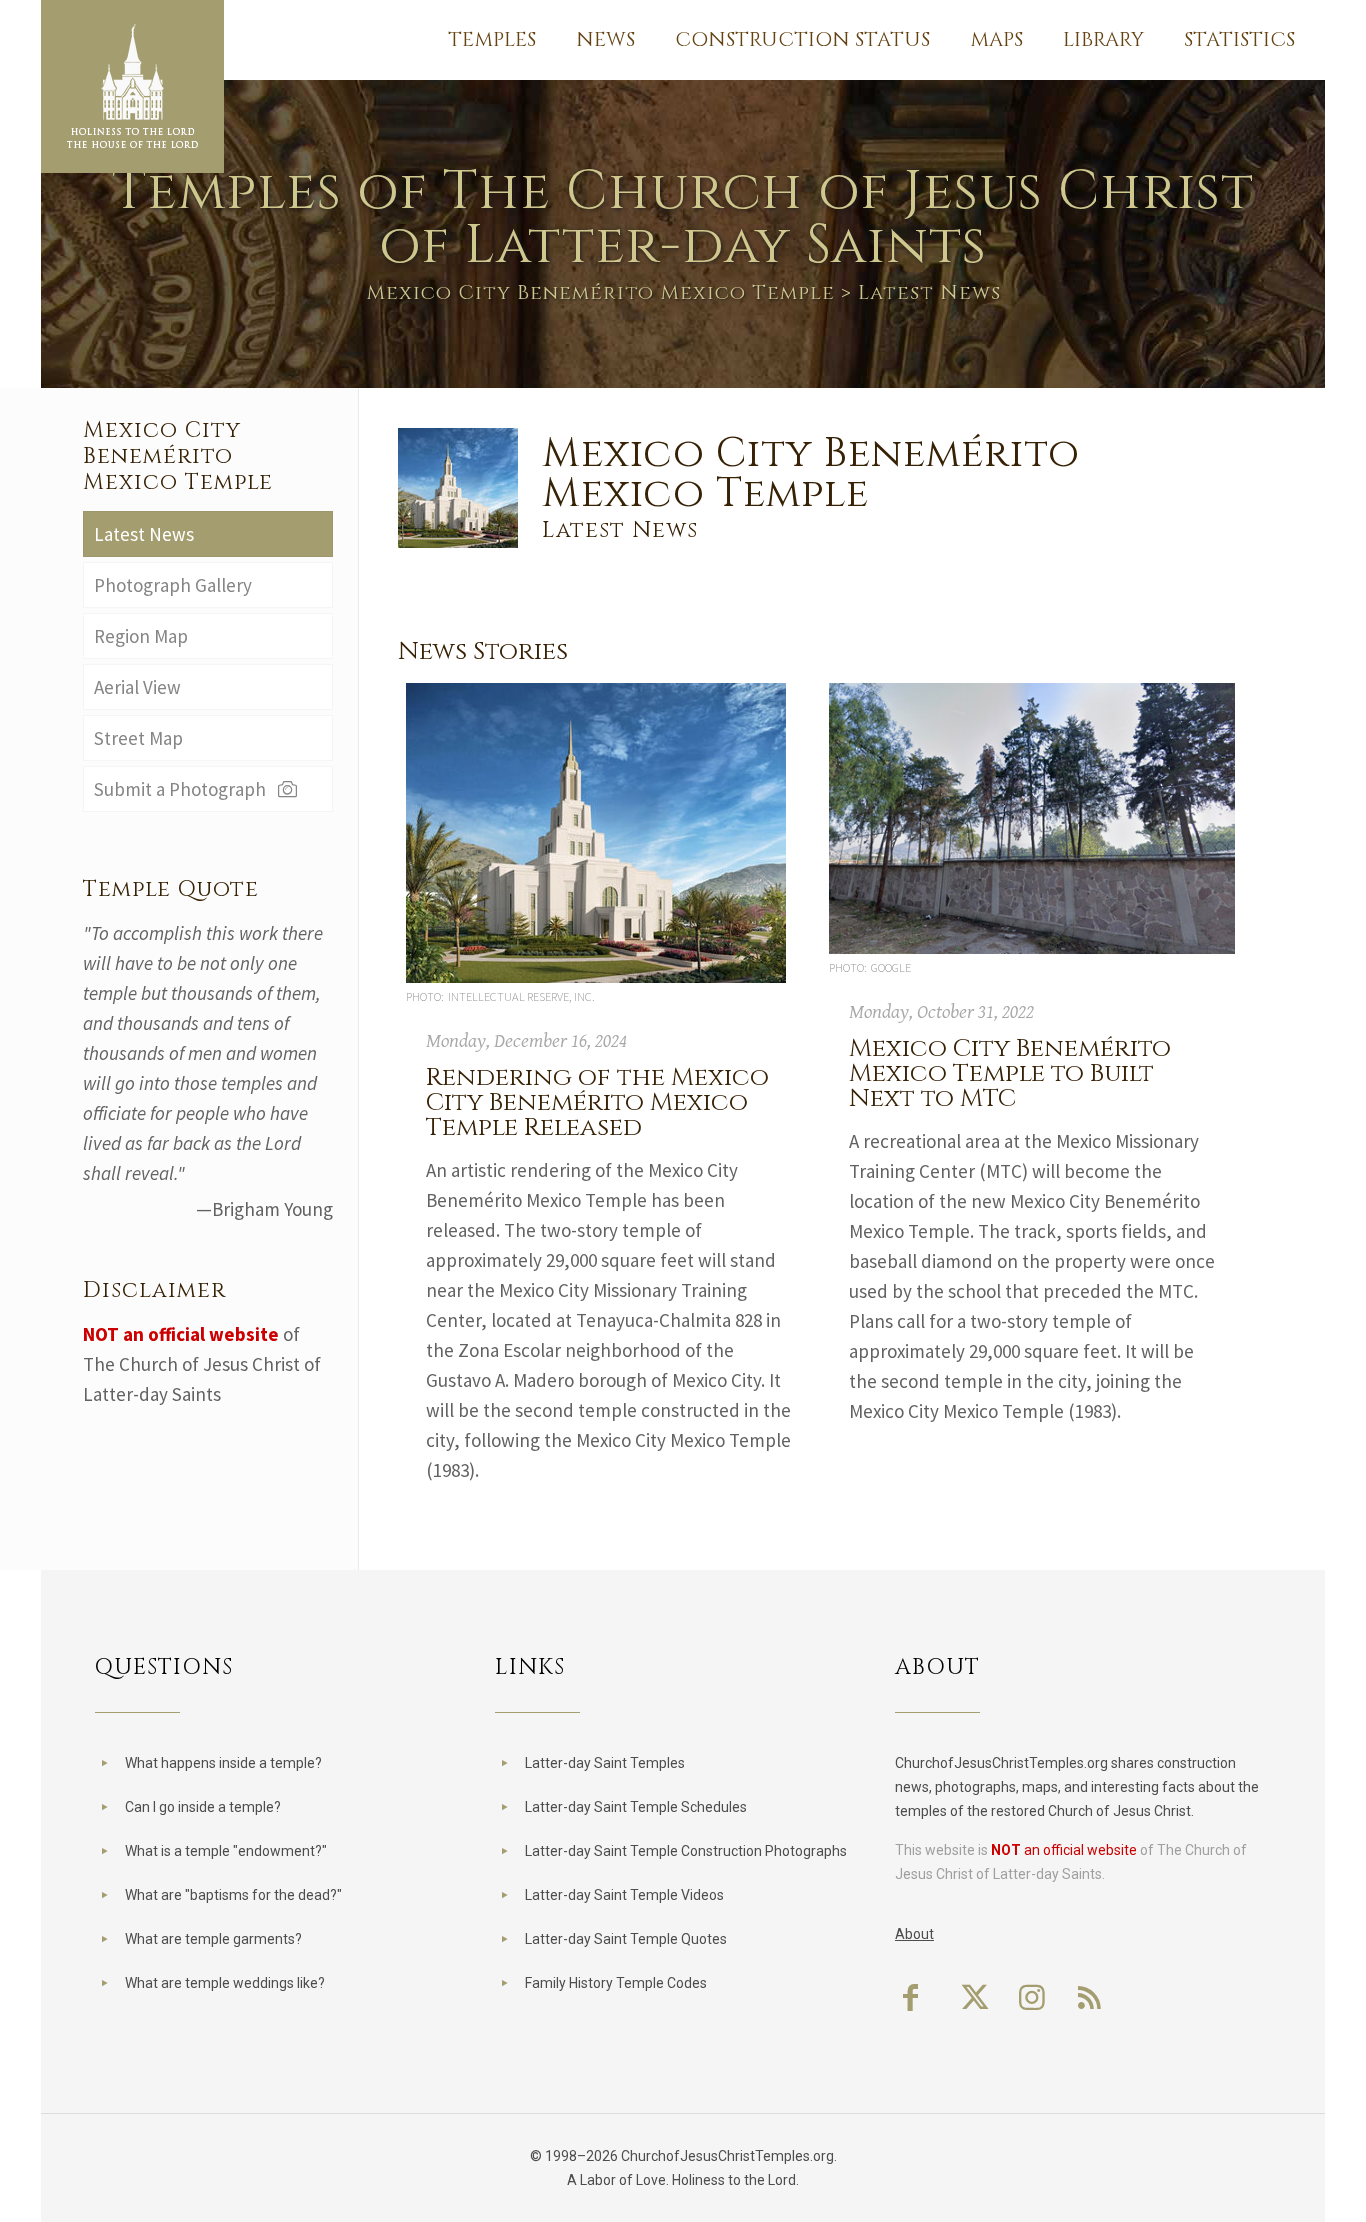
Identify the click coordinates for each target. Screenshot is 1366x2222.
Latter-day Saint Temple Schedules (636, 1807)
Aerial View (137, 687)
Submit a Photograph (184, 789)
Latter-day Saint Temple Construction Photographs (686, 1851)
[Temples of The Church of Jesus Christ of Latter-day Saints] (132, 86)
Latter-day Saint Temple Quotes (626, 1939)
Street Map (138, 738)
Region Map (141, 636)
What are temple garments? (213, 1939)
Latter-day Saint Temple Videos (624, 1895)
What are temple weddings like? (225, 1983)
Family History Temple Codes (616, 1983)
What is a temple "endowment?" (226, 1851)
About (914, 1934)
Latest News (144, 534)
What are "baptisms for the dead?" (233, 1895)
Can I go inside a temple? (203, 1807)
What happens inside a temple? (223, 1763)
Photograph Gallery (173, 585)
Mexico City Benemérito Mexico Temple (600, 292)
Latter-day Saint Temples (605, 1763)
